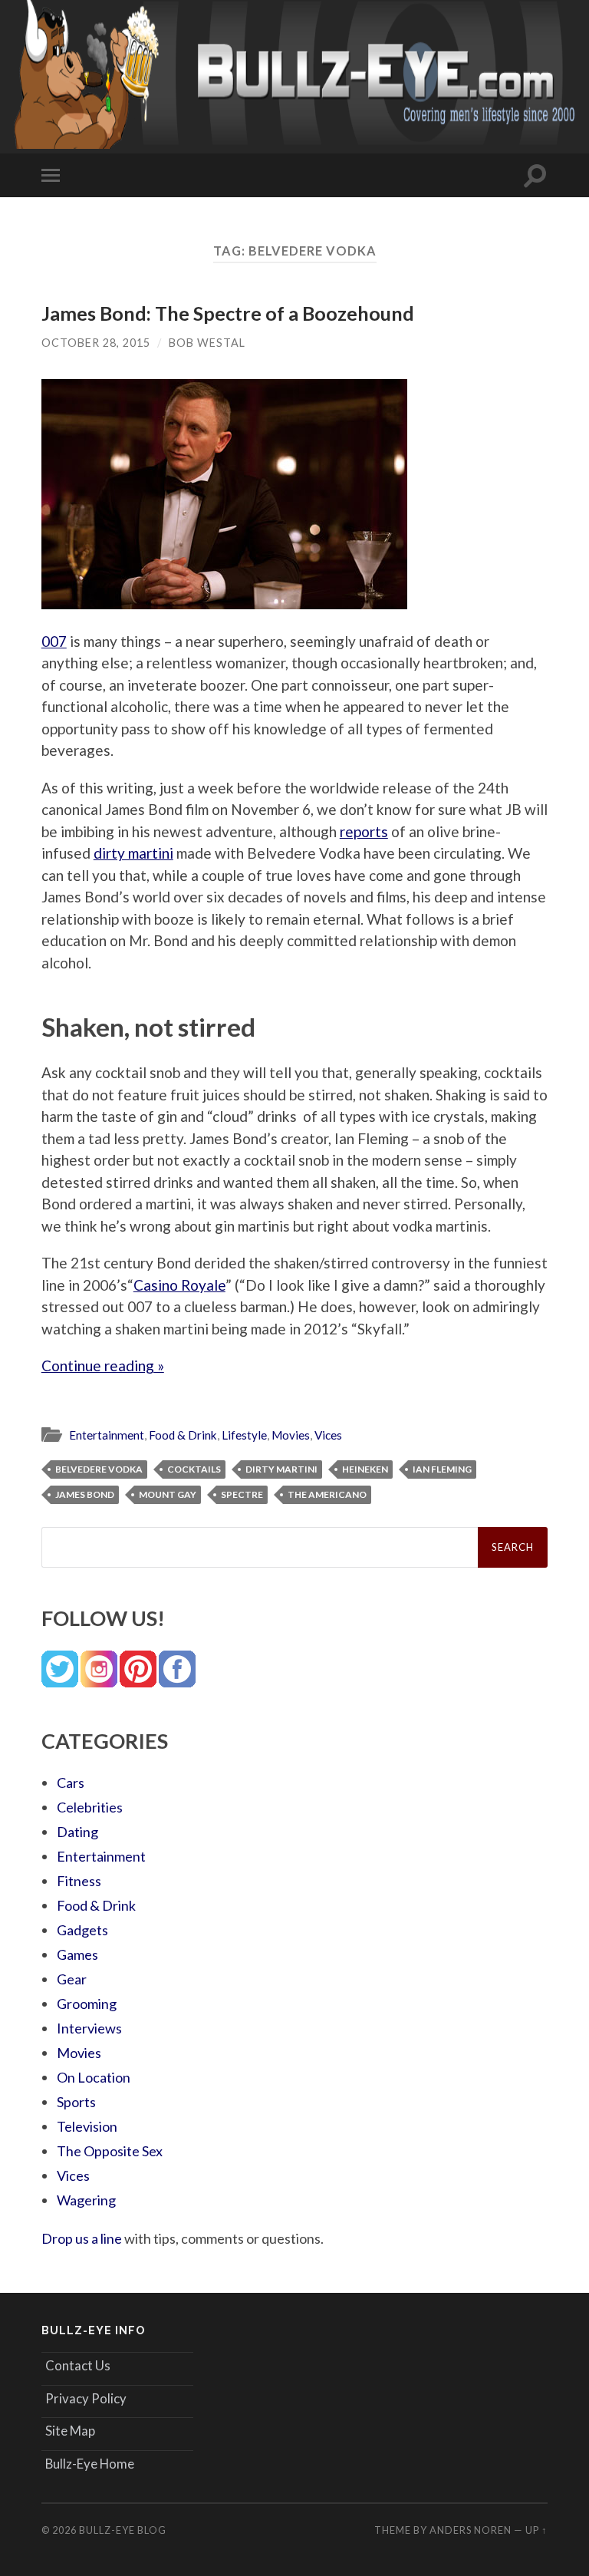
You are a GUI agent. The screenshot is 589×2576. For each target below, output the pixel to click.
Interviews (89, 2028)
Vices (328, 1435)
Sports (76, 2102)
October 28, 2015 (96, 343)
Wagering (86, 2200)
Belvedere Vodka (99, 1469)
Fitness (79, 1881)
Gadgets (82, 1930)
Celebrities (90, 1807)
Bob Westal (207, 343)
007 (54, 641)
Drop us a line (82, 2238)
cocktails (194, 1469)
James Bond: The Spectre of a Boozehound (228, 313)
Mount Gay (168, 1494)
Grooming (87, 2004)
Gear (72, 1979)
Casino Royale (179, 1285)
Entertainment (107, 1435)
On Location (94, 2077)
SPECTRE (242, 1494)
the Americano (327, 1494)
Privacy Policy (86, 2398)
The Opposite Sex (110, 2151)
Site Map (70, 2431)
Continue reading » (103, 1366)
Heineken (365, 1469)
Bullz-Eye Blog (123, 2530)
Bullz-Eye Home (90, 2464)
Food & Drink (183, 1435)
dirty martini (133, 853)
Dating (77, 1832)
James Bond (85, 1494)
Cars (71, 1783)
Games (77, 1954)
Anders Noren (471, 2530)
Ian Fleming (442, 1469)
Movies (291, 1435)
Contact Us (78, 2365)
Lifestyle (244, 1435)
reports (364, 831)
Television (87, 2126)
